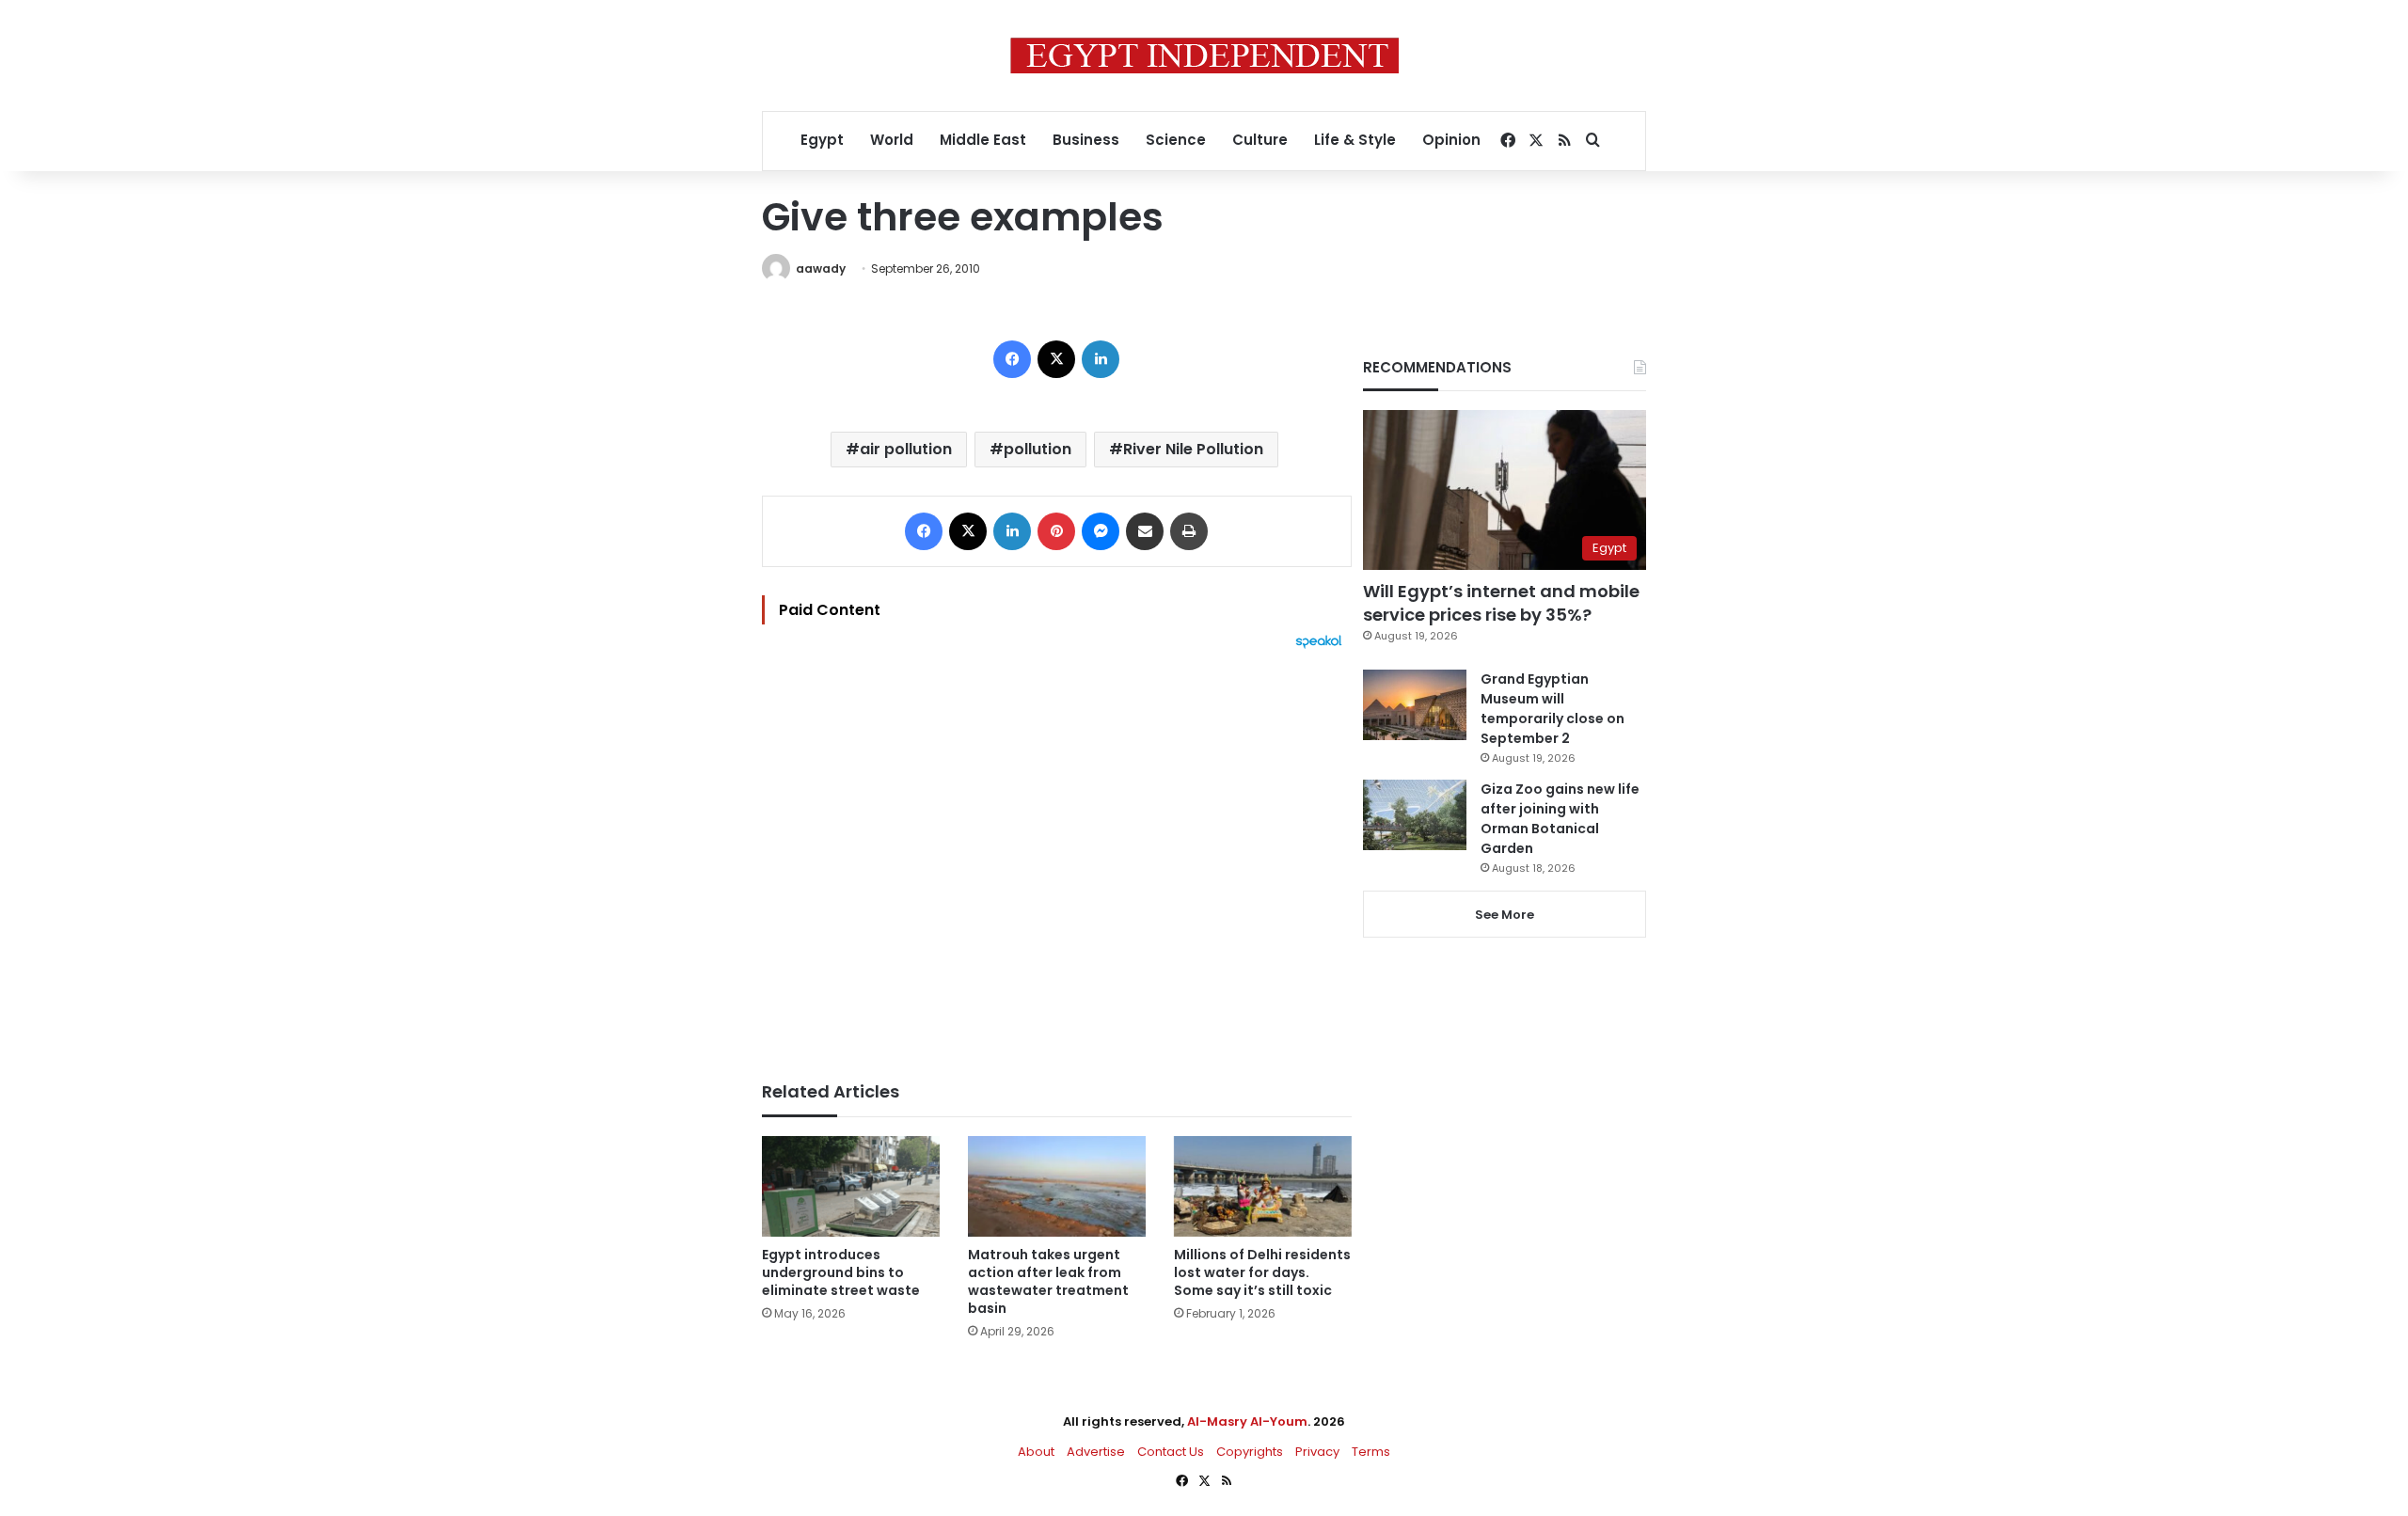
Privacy (1317, 1452)
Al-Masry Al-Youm (1247, 1421)
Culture (1260, 140)
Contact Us (1171, 1452)
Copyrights (1250, 1452)
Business (1086, 140)
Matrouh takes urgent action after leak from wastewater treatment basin (1048, 1281)
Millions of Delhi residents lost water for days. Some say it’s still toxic (1262, 1272)
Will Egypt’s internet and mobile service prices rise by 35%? (1501, 603)
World (892, 140)
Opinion (1451, 140)
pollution (1038, 449)
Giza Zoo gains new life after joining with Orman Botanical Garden (1560, 819)
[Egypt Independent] (1204, 55)
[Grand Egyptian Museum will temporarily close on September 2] (1415, 705)
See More (1505, 915)
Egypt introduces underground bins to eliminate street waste (841, 1272)
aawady (821, 268)
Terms (1371, 1452)
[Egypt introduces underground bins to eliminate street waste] (851, 1186)
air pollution (906, 449)
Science (1176, 140)
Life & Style (1355, 140)
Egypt (822, 140)
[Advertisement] (1057, 856)
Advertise (1096, 1452)
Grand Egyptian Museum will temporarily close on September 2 (1553, 709)
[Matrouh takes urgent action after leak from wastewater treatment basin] (1057, 1186)
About (1036, 1452)
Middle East (983, 140)
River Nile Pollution (1193, 449)
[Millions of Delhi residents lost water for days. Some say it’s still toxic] (1263, 1186)
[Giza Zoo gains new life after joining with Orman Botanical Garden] (1415, 815)
